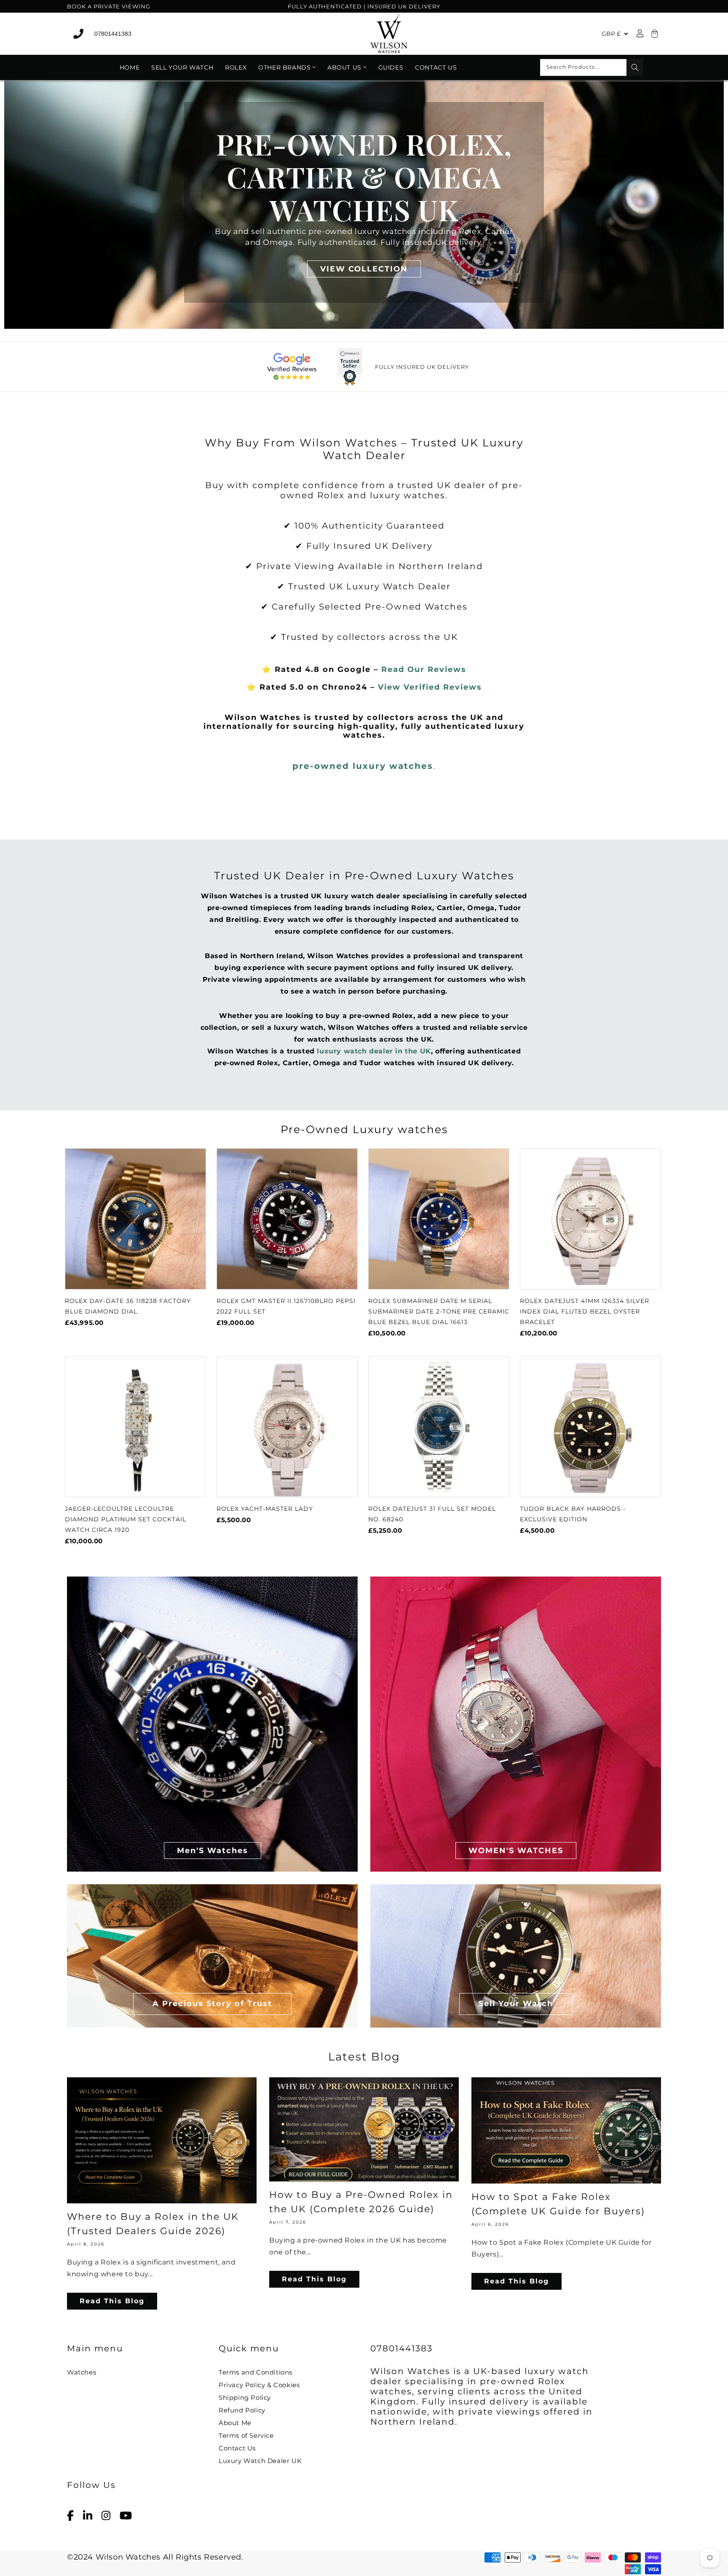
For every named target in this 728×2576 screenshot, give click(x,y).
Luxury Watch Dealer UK (260, 2461)
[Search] (635, 67)
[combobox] (592, 67)
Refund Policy (242, 2410)
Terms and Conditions (256, 2372)
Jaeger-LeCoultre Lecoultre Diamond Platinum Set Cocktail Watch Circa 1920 (126, 1519)
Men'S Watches (213, 1850)
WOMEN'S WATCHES (516, 1850)
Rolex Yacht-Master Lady (265, 1509)
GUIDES (391, 67)
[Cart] (653, 34)
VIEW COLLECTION (364, 269)
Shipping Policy (245, 2397)
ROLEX (236, 67)
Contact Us (436, 67)
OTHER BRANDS (284, 67)
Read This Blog (112, 2301)
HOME (130, 67)
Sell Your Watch (182, 67)
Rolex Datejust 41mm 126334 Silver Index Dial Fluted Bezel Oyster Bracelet (585, 1311)
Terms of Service (246, 2435)
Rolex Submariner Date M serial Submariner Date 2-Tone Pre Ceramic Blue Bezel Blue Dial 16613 (439, 1311)
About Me (235, 2423)
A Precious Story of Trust (212, 2003)
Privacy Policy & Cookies (259, 2385)
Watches (82, 2372)
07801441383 (113, 34)
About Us (344, 67)
